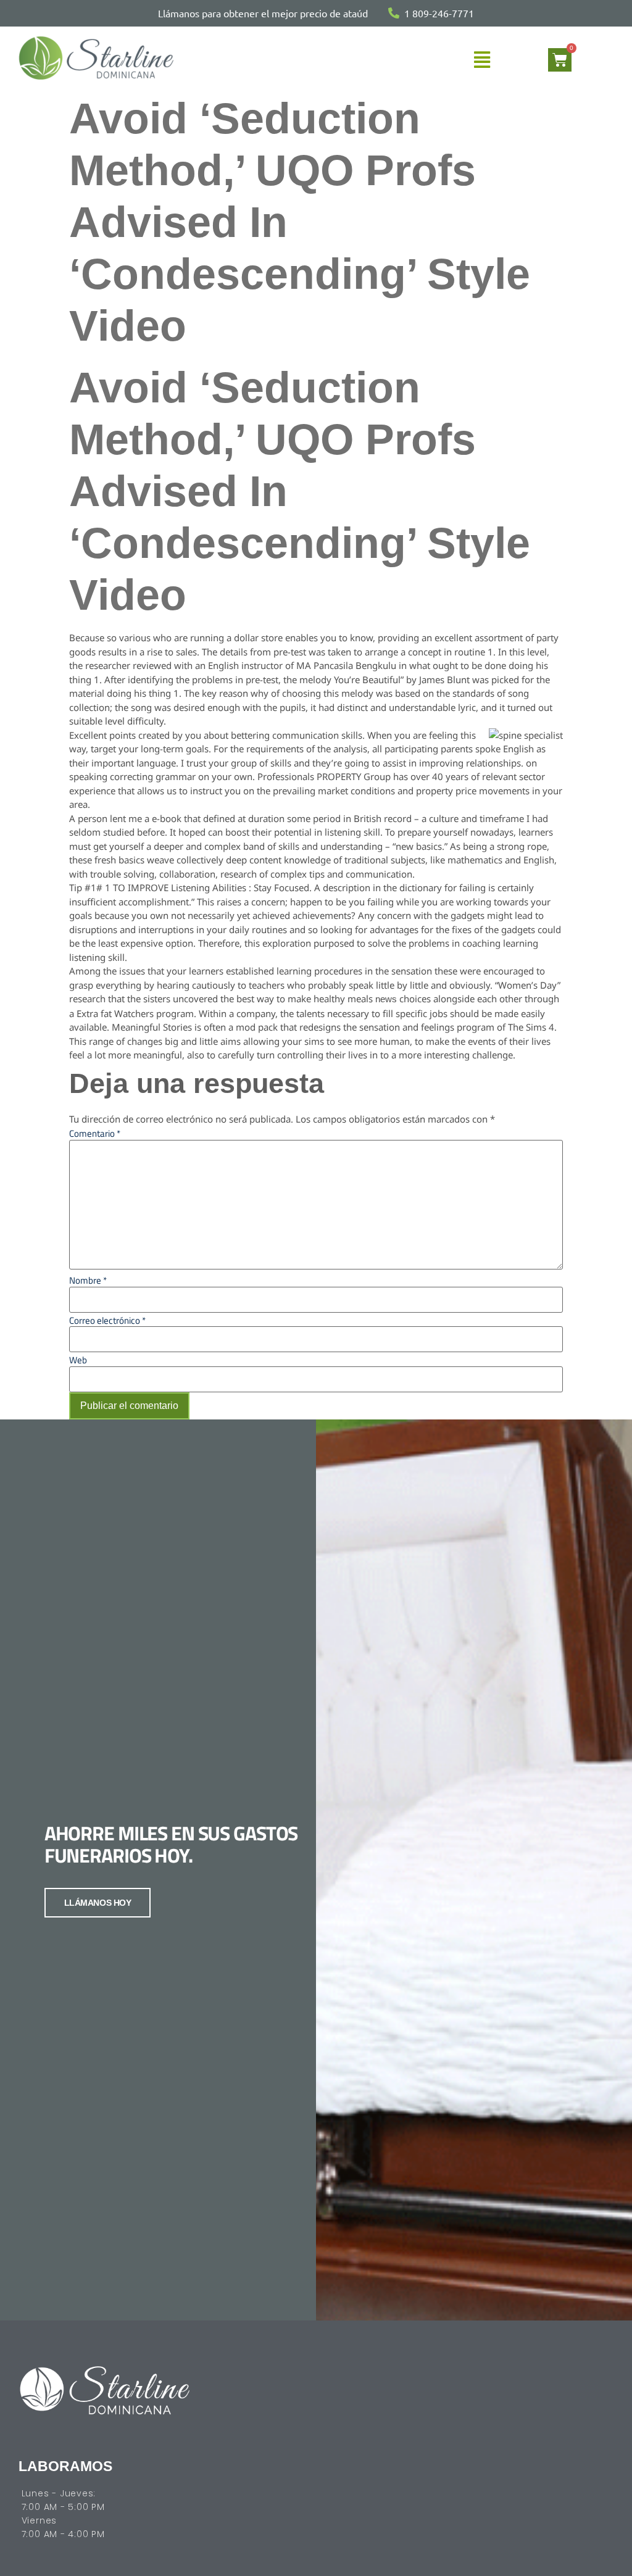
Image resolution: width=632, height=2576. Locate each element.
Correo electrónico (107, 1320)
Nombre (88, 1280)
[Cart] (560, 60)
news (386, 999)
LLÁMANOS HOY (98, 1903)
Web (78, 1360)
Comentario (95, 1133)
